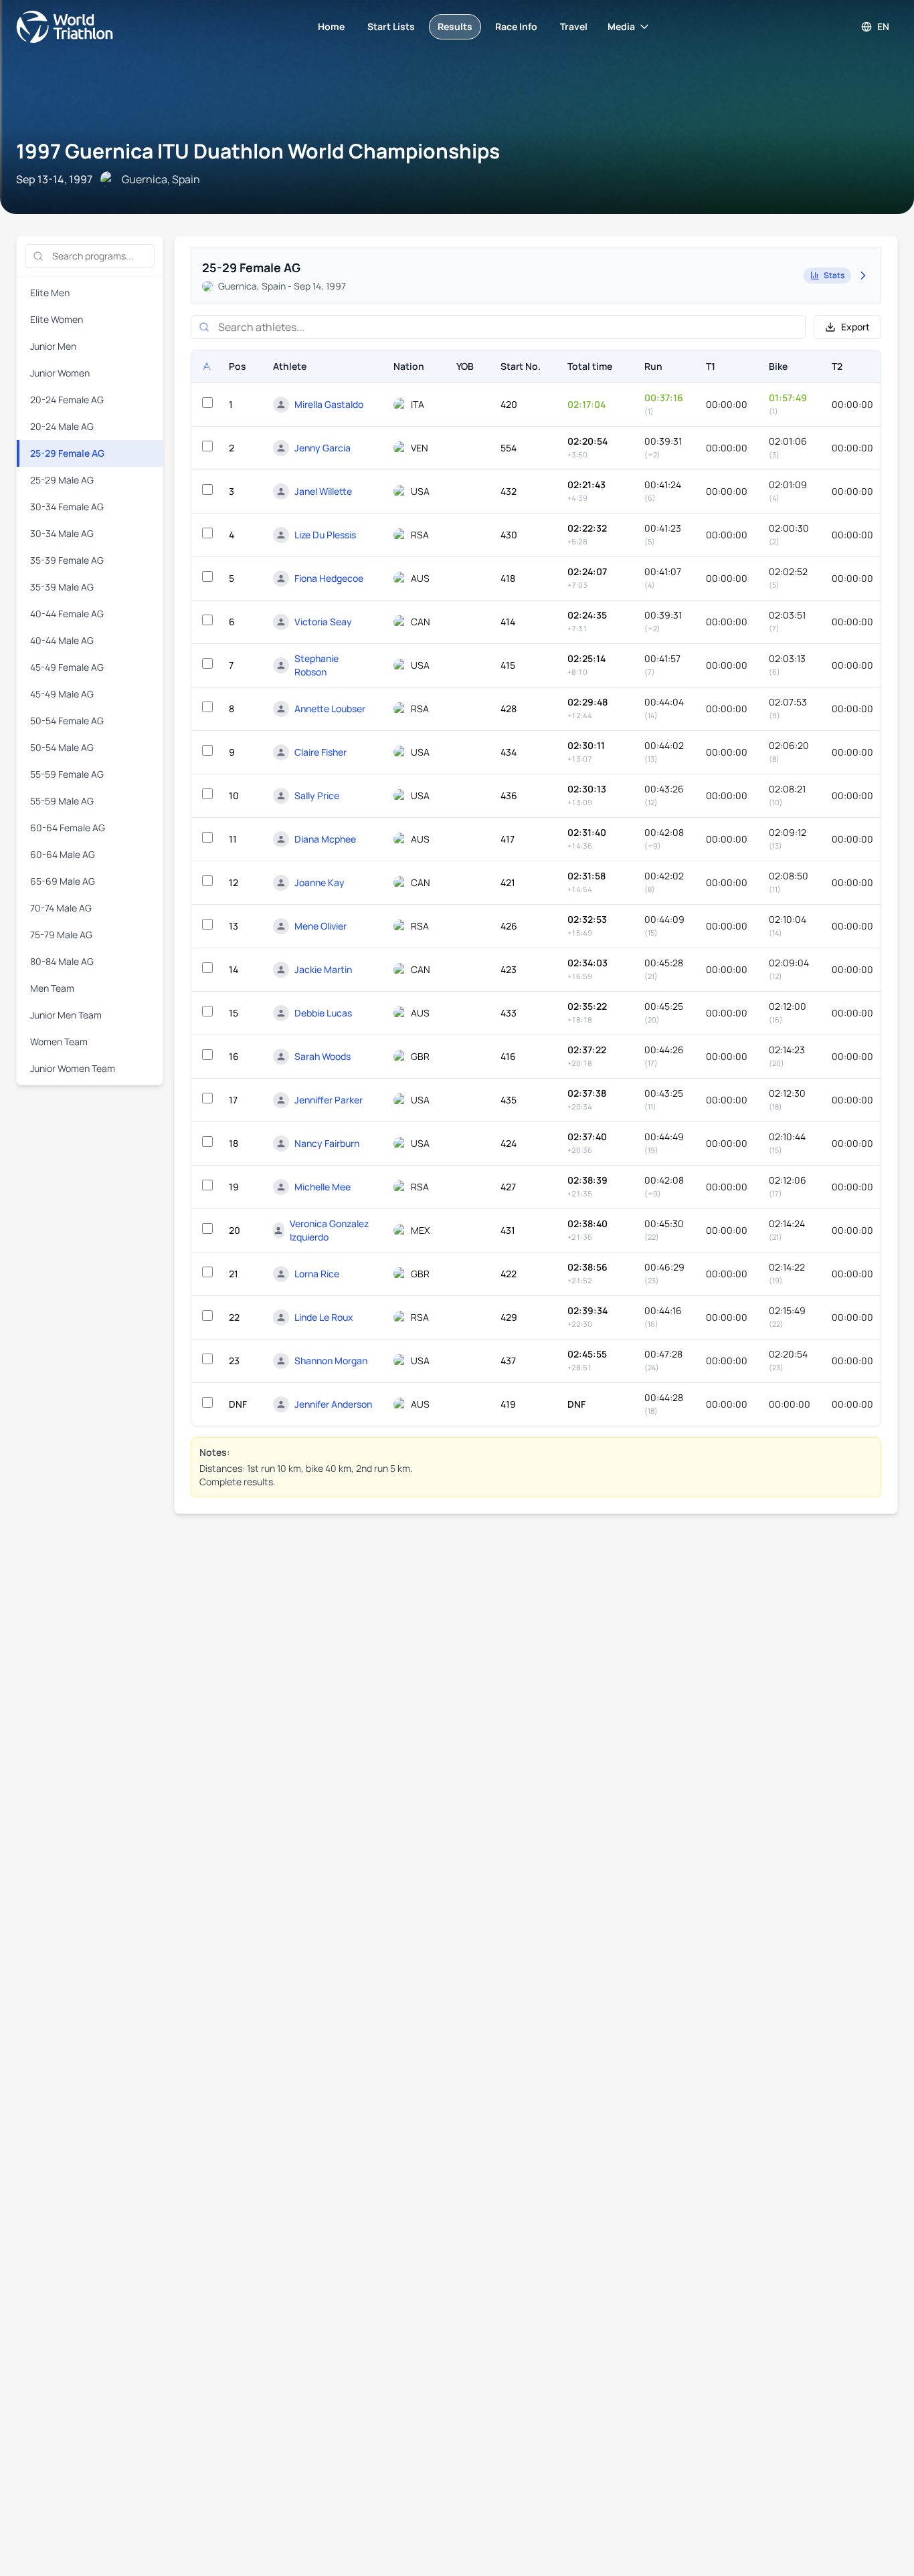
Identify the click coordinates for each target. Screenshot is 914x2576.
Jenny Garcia (323, 448)
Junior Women (60, 373)
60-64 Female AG (68, 828)
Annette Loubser (330, 709)
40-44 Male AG (62, 640)
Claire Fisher (321, 752)
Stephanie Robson (316, 665)
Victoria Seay (323, 622)
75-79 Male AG (61, 935)
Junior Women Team (73, 1068)
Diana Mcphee (325, 839)
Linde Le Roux (324, 1317)
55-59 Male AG (62, 801)
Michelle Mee (323, 1187)
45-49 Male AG (62, 694)
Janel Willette (323, 491)
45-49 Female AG (67, 667)
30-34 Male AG (62, 533)
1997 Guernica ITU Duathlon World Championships (258, 151)
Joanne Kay (319, 882)
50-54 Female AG (67, 721)
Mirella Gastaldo (329, 404)
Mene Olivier (321, 926)
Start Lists (391, 26)
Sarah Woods (323, 1056)
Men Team (52, 988)
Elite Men (50, 293)
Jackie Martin (323, 969)
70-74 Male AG (61, 908)
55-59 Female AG (67, 774)
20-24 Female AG (67, 400)
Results (455, 26)
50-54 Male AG (62, 747)
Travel (574, 26)
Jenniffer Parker (329, 1100)
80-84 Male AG (62, 961)
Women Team (59, 1042)
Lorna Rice (317, 1274)
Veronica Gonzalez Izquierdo (329, 1230)
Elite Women (57, 319)
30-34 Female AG (67, 507)
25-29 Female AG (67, 453)
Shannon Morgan (331, 1361)
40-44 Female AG (67, 614)
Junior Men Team (66, 1015)
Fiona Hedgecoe (329, 578)
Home (331, 26)
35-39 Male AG (62, 587)
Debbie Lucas (323, 1013)
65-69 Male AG (63, 881)
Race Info (516, 26)
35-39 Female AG (67, 560)
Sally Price (317, 795)
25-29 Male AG (62, 480)
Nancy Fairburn (327, 1143)
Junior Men (53, 346)
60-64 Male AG (63, 854)
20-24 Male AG (62, 426)
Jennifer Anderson (333, 1404)
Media (621, 26)
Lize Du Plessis (325, 535)
